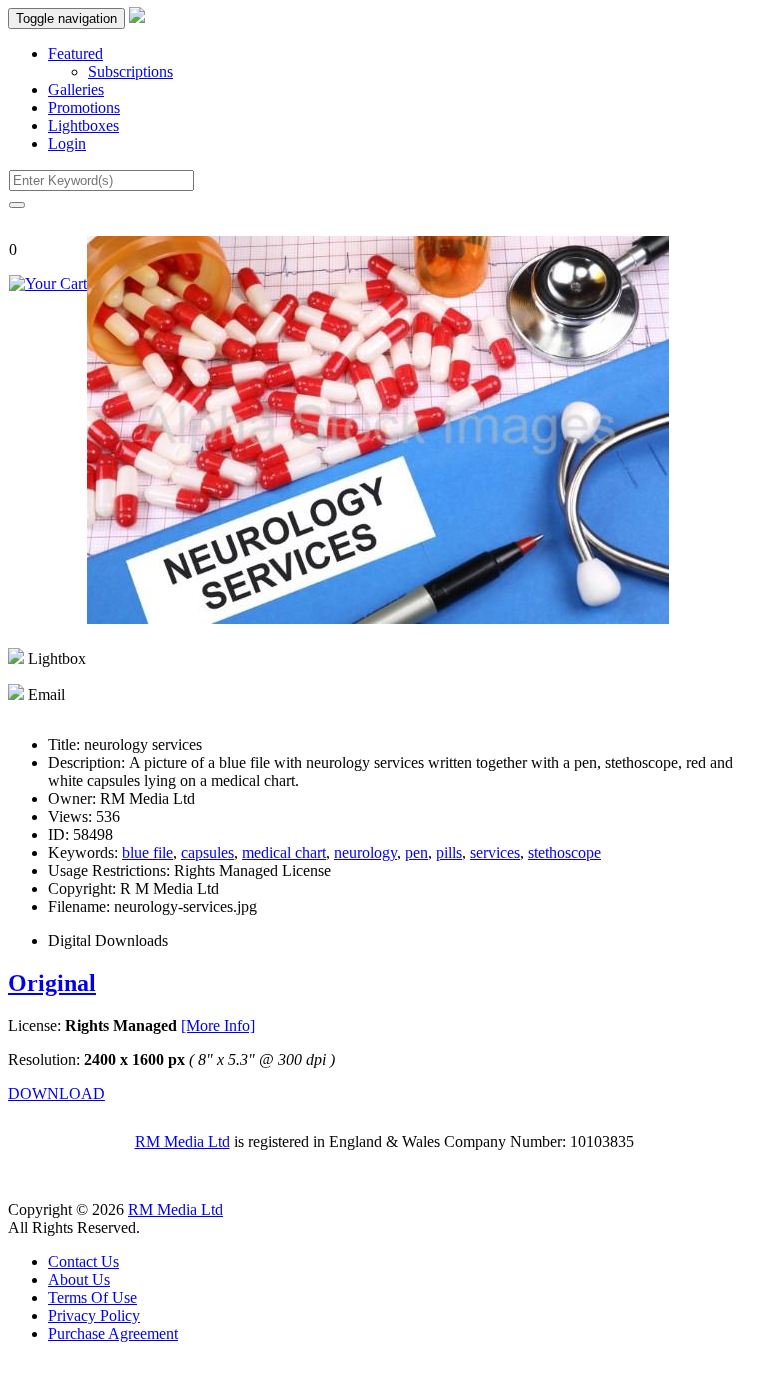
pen (416, 852)
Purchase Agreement (113, 1333)
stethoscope (564, 852)
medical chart (284, 852)
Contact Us (83, 1261)
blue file (147, 852)
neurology (365, 852)
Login (67, 143)
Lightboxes (83, 125)
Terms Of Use (92, 1297)
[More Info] (218, 1025)
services (495, 852)
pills (449, 852)
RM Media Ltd (182, 1141)
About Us (79, 1279)
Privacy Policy (94, 1315)
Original (52, 983)
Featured (75, 53)
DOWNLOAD (56, 1093)
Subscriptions (130, 71)
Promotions (84, 107)
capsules (207, 852)
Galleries (76, 89)
